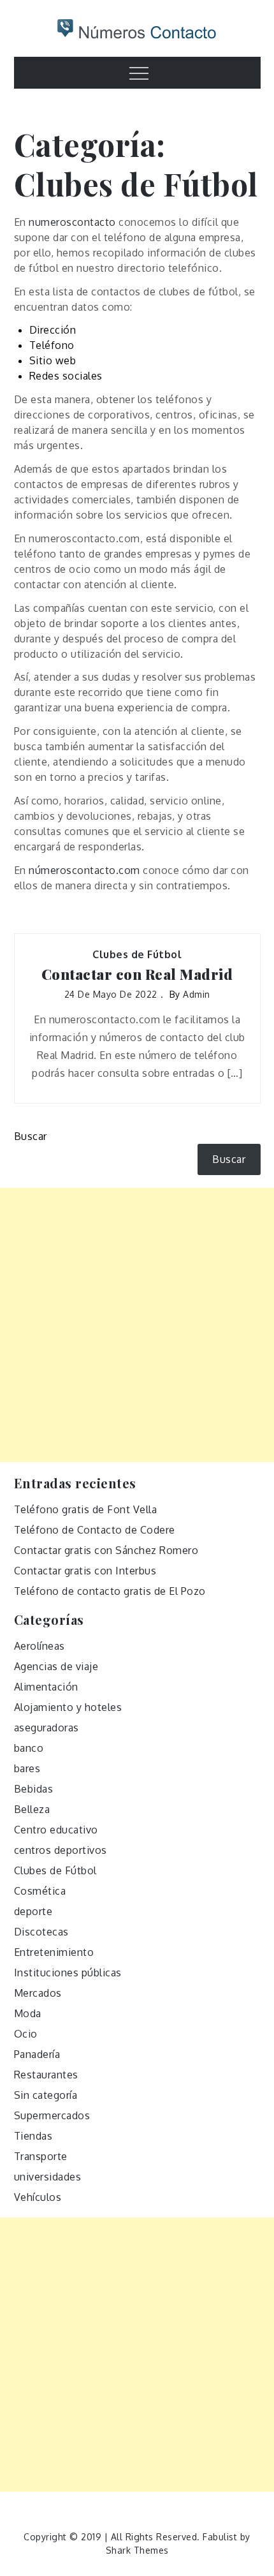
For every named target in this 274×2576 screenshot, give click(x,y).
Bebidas (34, 1789)
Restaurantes (46, 2075)
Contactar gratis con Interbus (85, 1571)
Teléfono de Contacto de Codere (95, 1530)
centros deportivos (61, 1850)
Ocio (26, 2034)
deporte (33, 1911)
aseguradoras (47, 1728)
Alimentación (46, 1687)
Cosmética (40, 1891)
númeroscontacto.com (84, 870)
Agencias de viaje (56, 1666)
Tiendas (33, 2136)
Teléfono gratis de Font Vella (86, 1509)
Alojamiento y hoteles (68, 1707)
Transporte (41, 2156)
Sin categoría (46, 2095)
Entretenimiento (54, 1952)
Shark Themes (137, 2550)
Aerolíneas (40, 1646)
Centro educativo (56, 1830)
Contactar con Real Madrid (137, 974)
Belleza (32, 1809)
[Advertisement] (137, 1325)
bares (27, 1768)
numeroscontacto (72, 222)
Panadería (37, 2054)
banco (29, 1748)
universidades (48, 2177)
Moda (28, 2013)
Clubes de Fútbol (137, 954)
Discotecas (41, 1932)
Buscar (31, 1136)
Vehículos (38, 2197)
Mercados (38, 1993)
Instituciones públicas (68, 1973)
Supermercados (52, 2115)
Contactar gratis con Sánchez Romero (106, 1550)
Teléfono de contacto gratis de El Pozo (110, 1591)
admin (197, 994)
